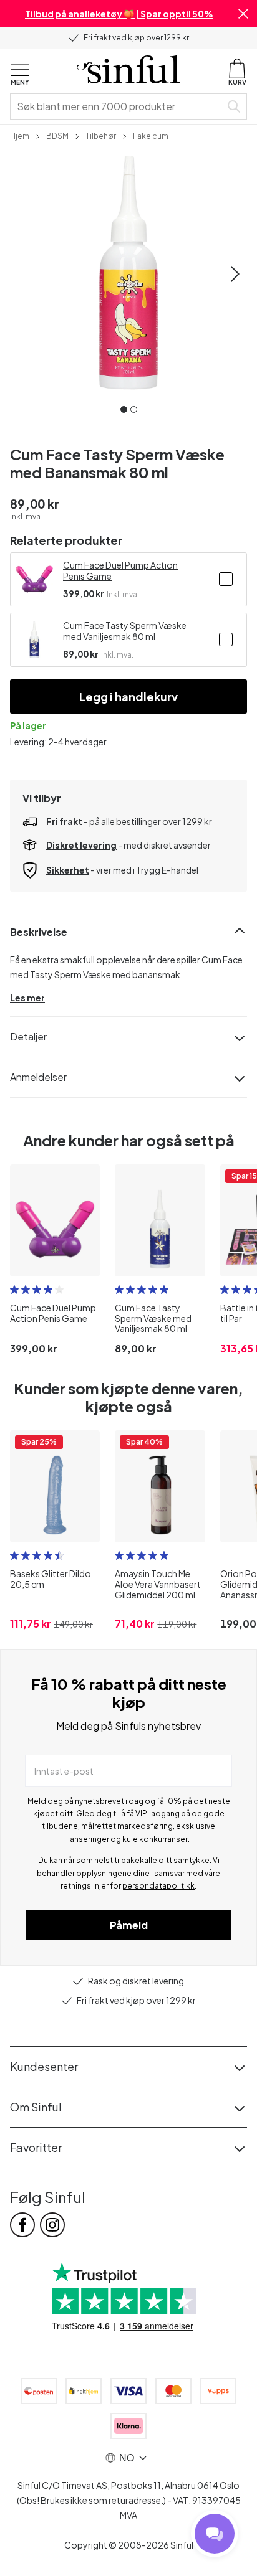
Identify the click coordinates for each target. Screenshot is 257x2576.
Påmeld (129, 1925)
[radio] (14, 1290)
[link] (20, 135)
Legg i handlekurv (128, 696)
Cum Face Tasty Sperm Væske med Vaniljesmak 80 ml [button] (125, 631)
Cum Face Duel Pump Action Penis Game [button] (120, 570)
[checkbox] (226, 579)
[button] (243, 14)
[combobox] (118, 106)
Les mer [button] (27, 998)
